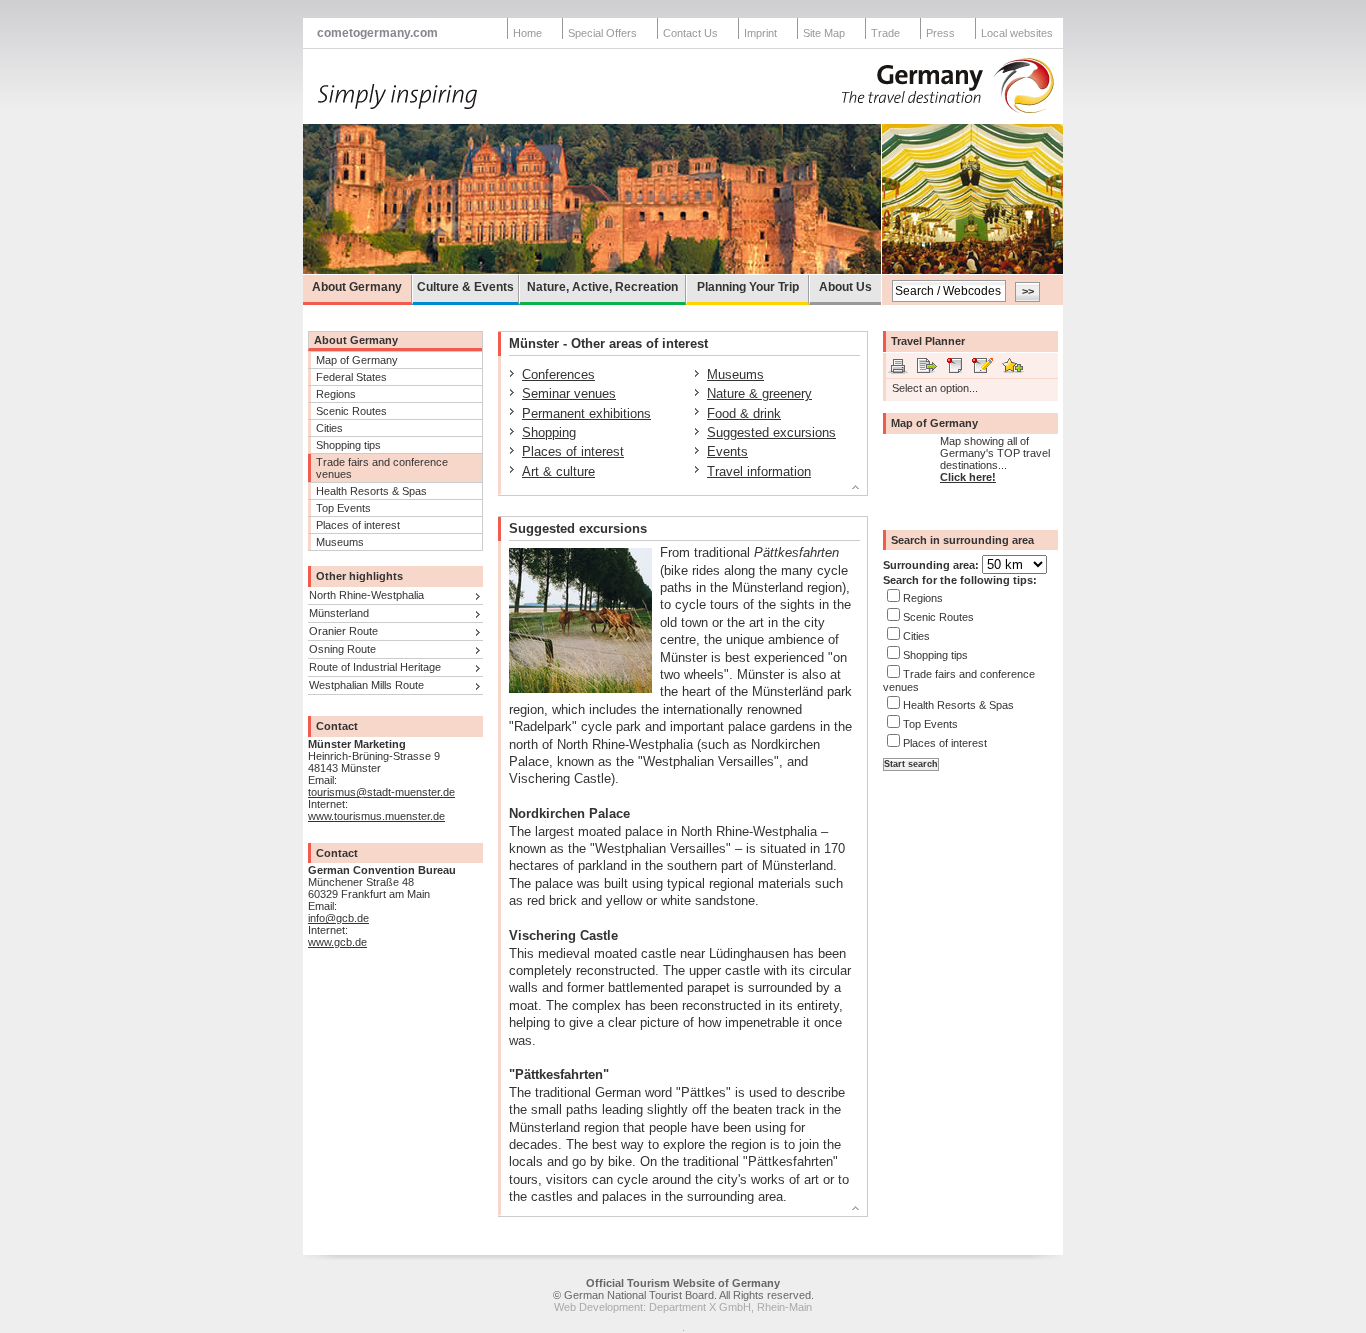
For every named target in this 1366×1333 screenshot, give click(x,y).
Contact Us (690, 33)
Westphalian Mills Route (366, 685)
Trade (885, 33)
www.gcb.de (337, 942)
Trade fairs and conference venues (382, 468)
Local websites (1017, 33)
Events (727, 451)
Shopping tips (348, 445)
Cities (329, 428)
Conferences (558, 374)
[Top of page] (674, 490)
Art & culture (558, 471)
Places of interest (358, 525)
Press (940, 33)
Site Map (824, 33)
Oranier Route (343, 631)
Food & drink (744, 413)
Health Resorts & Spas (371, 491)
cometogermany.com (377, 33)
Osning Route (342, 649)
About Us (845, 287)
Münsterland (339, 613)
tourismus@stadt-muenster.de (381, 792)
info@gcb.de (338, 918)
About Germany (357, 287)
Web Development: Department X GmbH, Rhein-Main (683, 1307)
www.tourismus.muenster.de (376, 816)
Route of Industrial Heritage (375, 667)
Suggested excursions (771, 432)
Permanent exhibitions (586, 413)
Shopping (549, 432)
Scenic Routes (351, 411)
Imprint (760, 33)
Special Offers (602, 33)
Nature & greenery (759, 393)
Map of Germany (357, 360)
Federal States (351, 377)
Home (527, 33)
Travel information (759, 471)
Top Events (343, 508)
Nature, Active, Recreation (602, 287)
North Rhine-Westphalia (366, 595)
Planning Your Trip (748, 287)
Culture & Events (465, 287)
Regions (336, 394)
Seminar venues (569, 393)
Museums (340, 542)
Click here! (968, 477)
